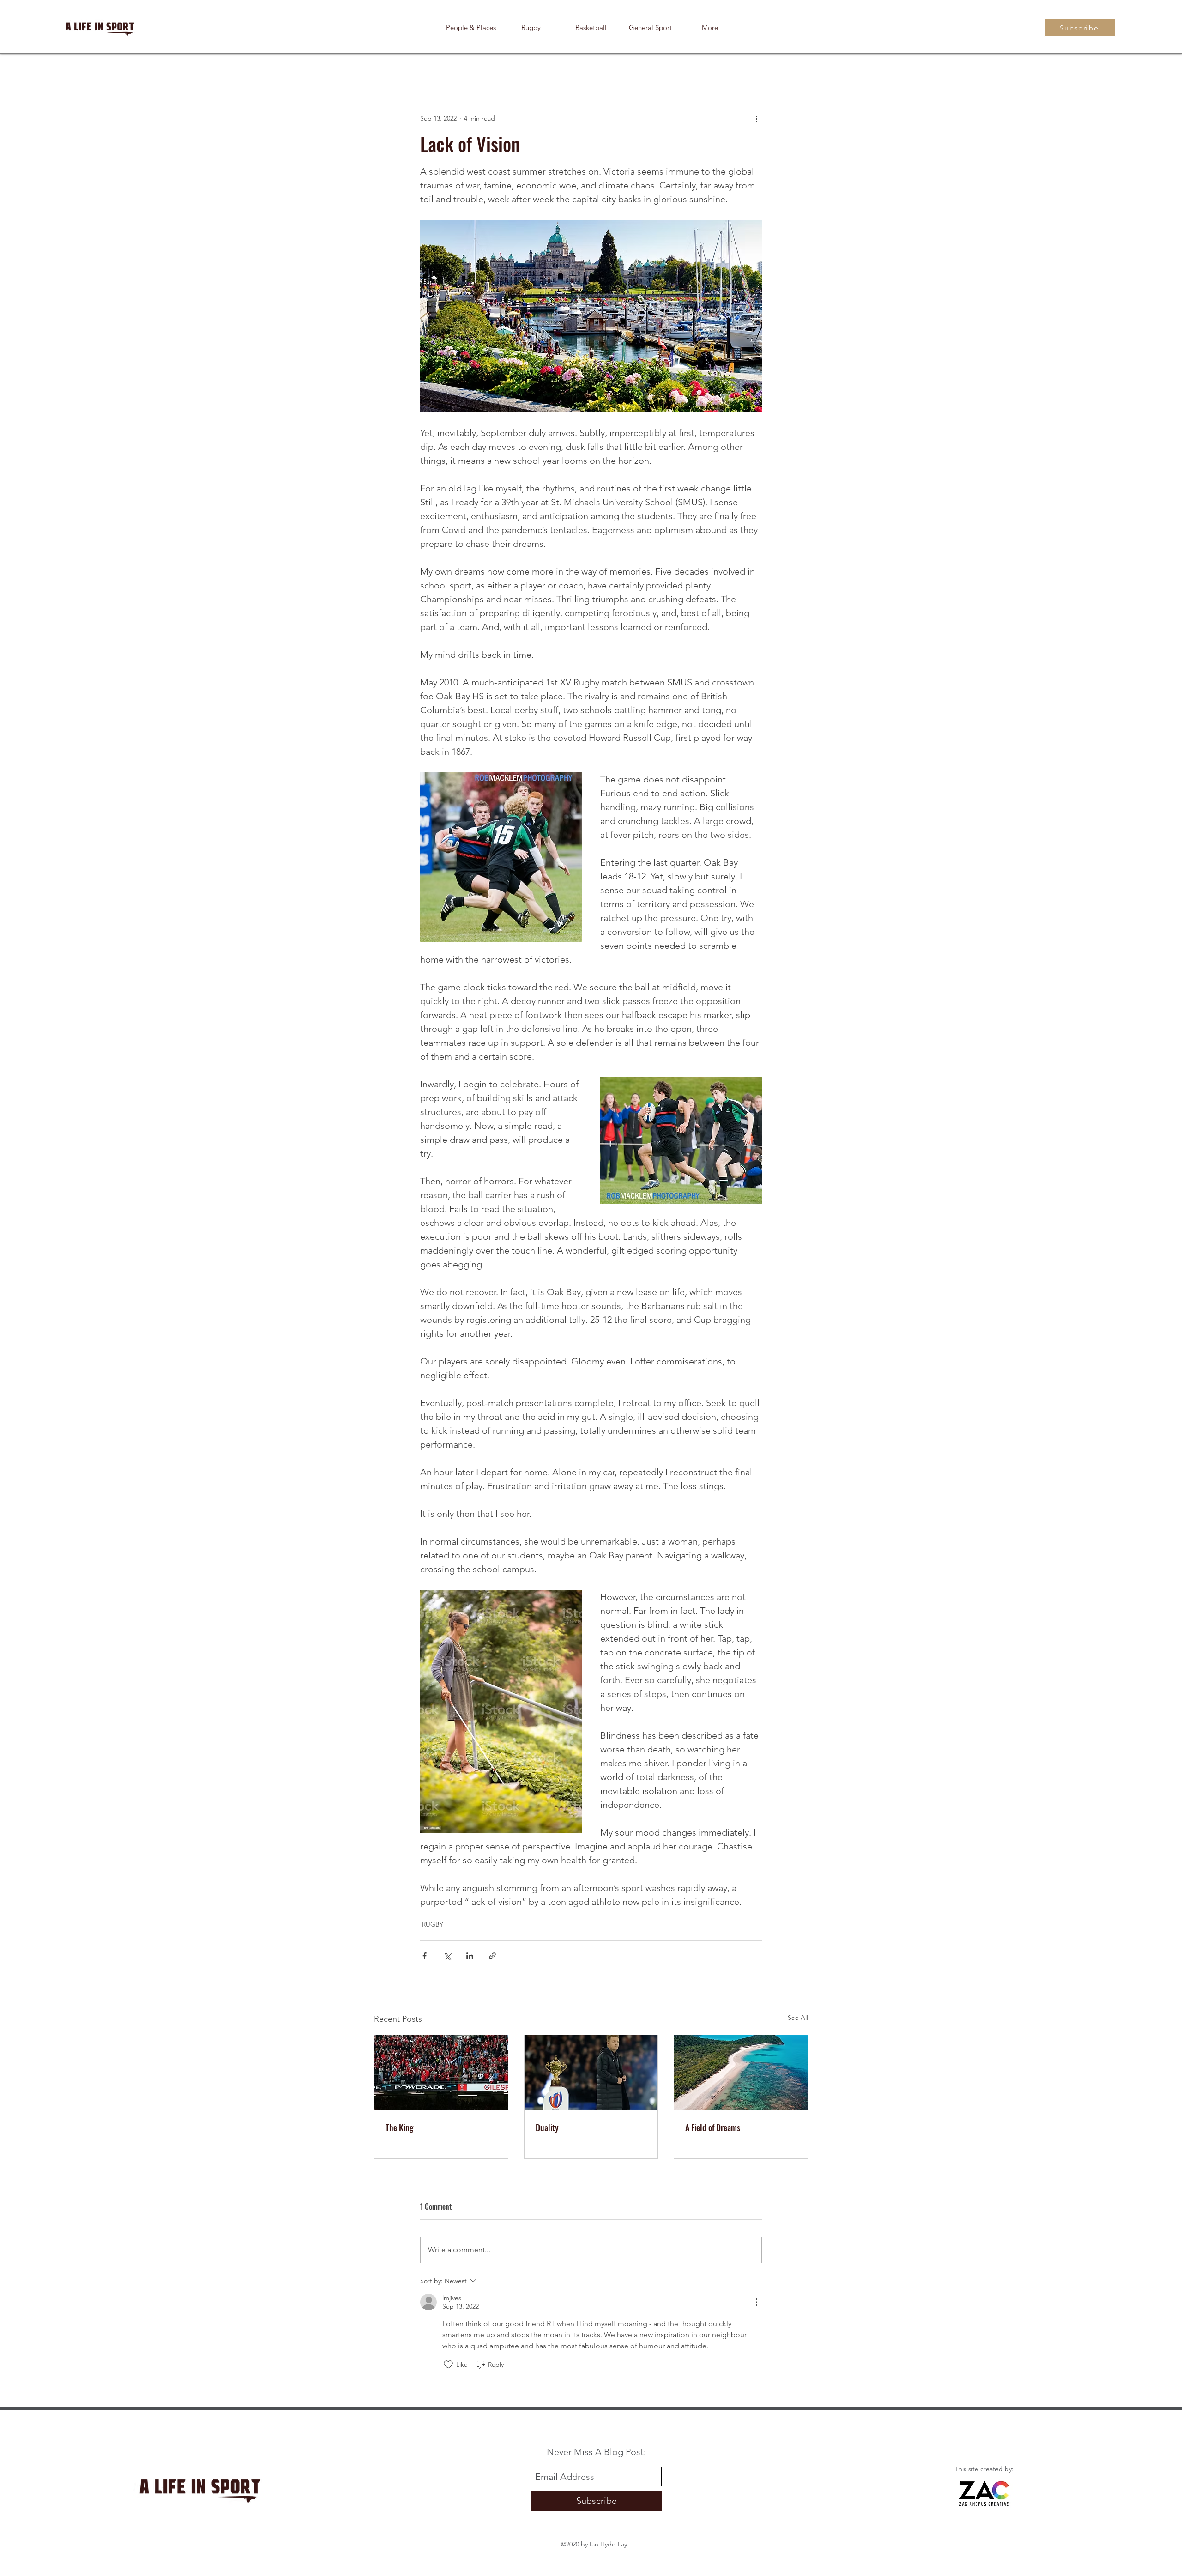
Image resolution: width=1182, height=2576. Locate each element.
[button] (710, 28)
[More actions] (756, 118)
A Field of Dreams (713, 2127)
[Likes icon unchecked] (448, 2364)
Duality (547, 2127)
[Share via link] (492, 1956)
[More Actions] (756, 2302)
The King (399, 2127)
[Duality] (591, 2073)
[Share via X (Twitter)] (447, 1956)
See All (798, 2018)
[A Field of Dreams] (741, 2073)
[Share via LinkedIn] (470, 1956)
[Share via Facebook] (425, 1956)
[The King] (441, 2073)
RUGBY (433, 1924)
